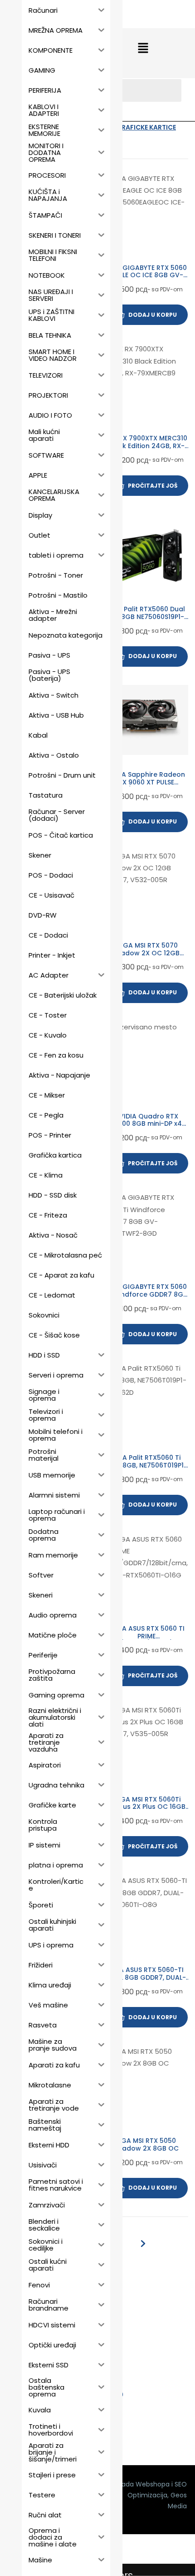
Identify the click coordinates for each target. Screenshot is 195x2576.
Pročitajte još (153, 486)
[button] (143, 49)
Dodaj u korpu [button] (153, 315)
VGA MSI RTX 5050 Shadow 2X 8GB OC (146, 2144)
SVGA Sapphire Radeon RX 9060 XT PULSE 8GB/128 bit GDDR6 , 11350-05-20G (146, 786)
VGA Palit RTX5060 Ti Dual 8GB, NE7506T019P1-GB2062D (146, 1465)
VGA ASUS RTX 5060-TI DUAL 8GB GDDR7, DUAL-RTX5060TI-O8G (146, 1977)
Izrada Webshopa (142, 2484)
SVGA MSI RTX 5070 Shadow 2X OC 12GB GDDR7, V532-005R (146, 953)
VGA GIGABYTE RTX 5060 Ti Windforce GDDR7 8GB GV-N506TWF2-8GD (146, 1294)
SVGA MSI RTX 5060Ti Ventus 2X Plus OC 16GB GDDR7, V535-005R (146, 1807)
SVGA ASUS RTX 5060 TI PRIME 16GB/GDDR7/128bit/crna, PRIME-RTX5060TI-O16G (146, 1640)
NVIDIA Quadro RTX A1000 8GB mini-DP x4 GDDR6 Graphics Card (146, 1124)
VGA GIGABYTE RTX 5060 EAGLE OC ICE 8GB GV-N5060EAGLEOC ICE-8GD (146, 275)
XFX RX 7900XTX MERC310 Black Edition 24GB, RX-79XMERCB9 (146, 446)
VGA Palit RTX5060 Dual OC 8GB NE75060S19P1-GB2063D (146, 617)
